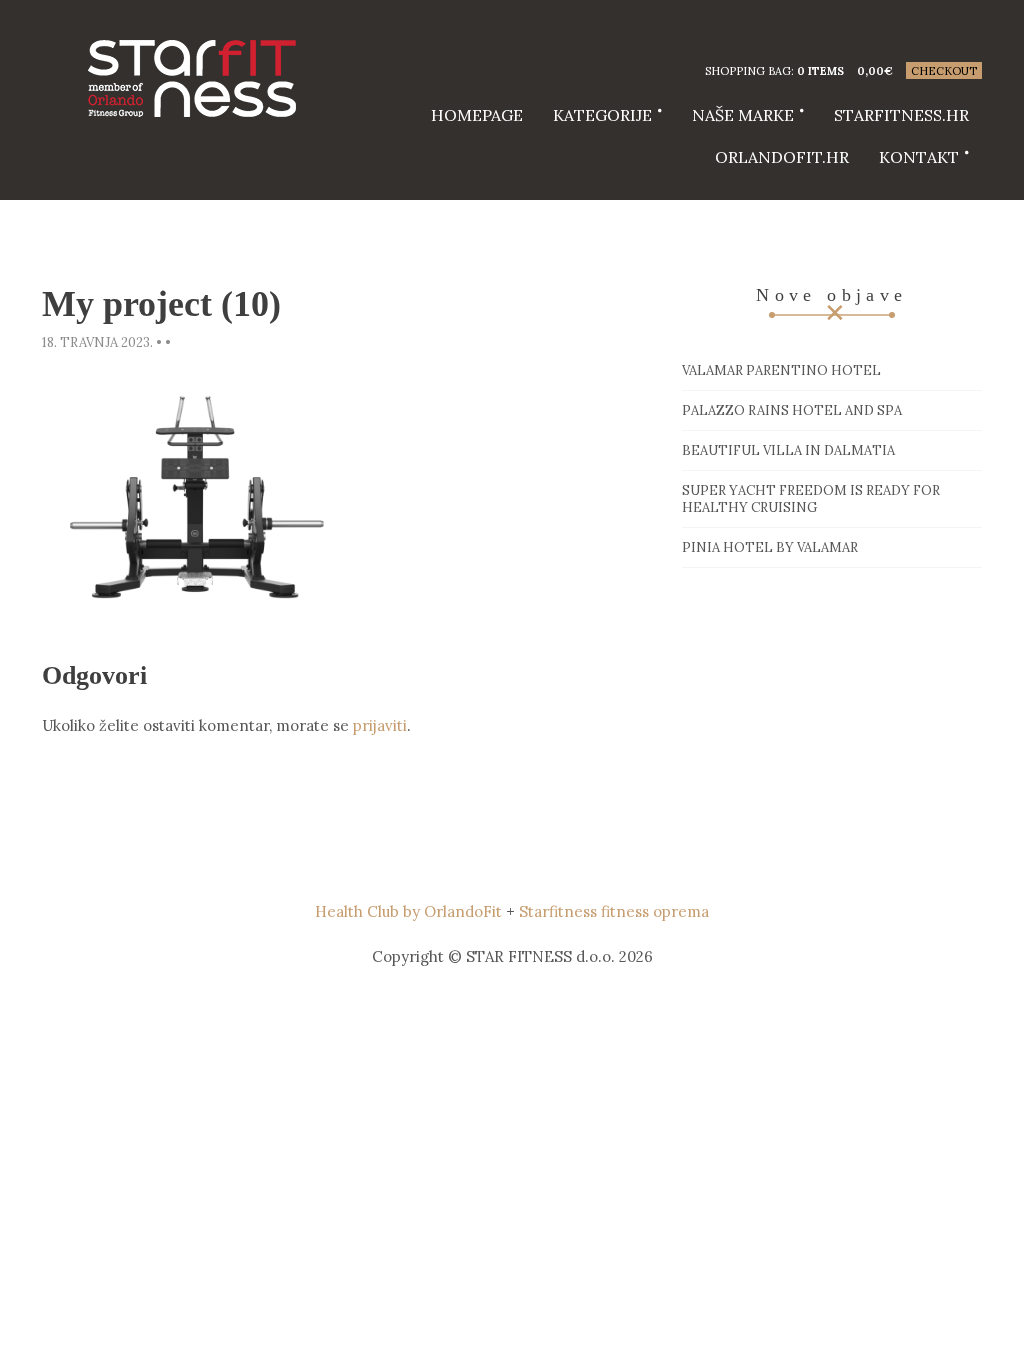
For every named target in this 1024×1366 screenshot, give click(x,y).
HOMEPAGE (477, 115)
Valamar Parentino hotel (781, 370)
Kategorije (602, 115)
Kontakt (919, 157)
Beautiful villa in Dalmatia (788, 450)
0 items (820, 71)
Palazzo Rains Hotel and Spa (792, 410)
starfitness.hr (901, 115)
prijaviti (380, 725)
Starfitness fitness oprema (614, 911)
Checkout (944, 71)
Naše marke (743, 115)
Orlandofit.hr (782, 157)
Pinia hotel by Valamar (770, 547)
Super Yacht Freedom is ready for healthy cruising (811, 499)
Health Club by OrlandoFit (408, 911)
